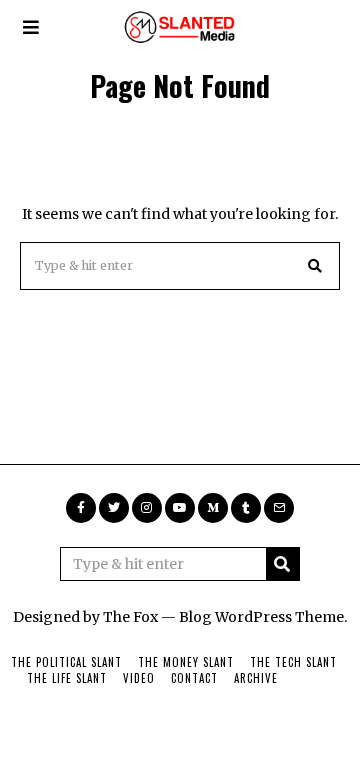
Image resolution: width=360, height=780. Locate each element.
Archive (256, 678)
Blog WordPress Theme (261, 617)
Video (139, 678)
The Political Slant (66, 662)
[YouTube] (180, 508)
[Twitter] (114, 508)
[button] (316, 266)
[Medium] (213, 508)
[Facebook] (81, 508)
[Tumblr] (246, 508)
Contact (194, 678)
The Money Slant (186, 662)
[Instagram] (147, 508)
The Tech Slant (293, 662)
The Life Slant (67, 678)
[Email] (279, 508)
